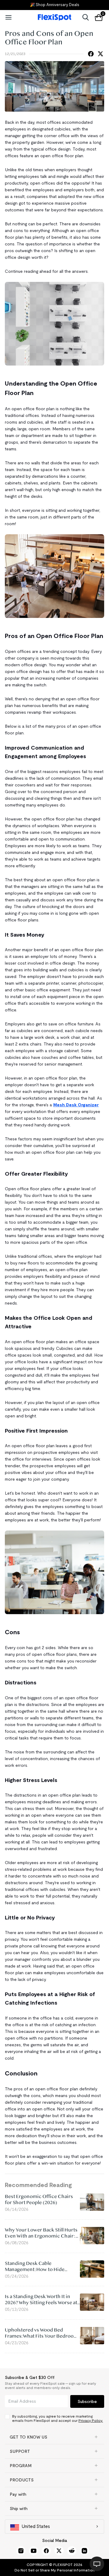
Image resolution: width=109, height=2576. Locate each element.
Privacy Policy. (91, 2420)
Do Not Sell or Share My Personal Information (55, 2570)
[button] (54, 2437)
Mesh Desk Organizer (76, 1105)
